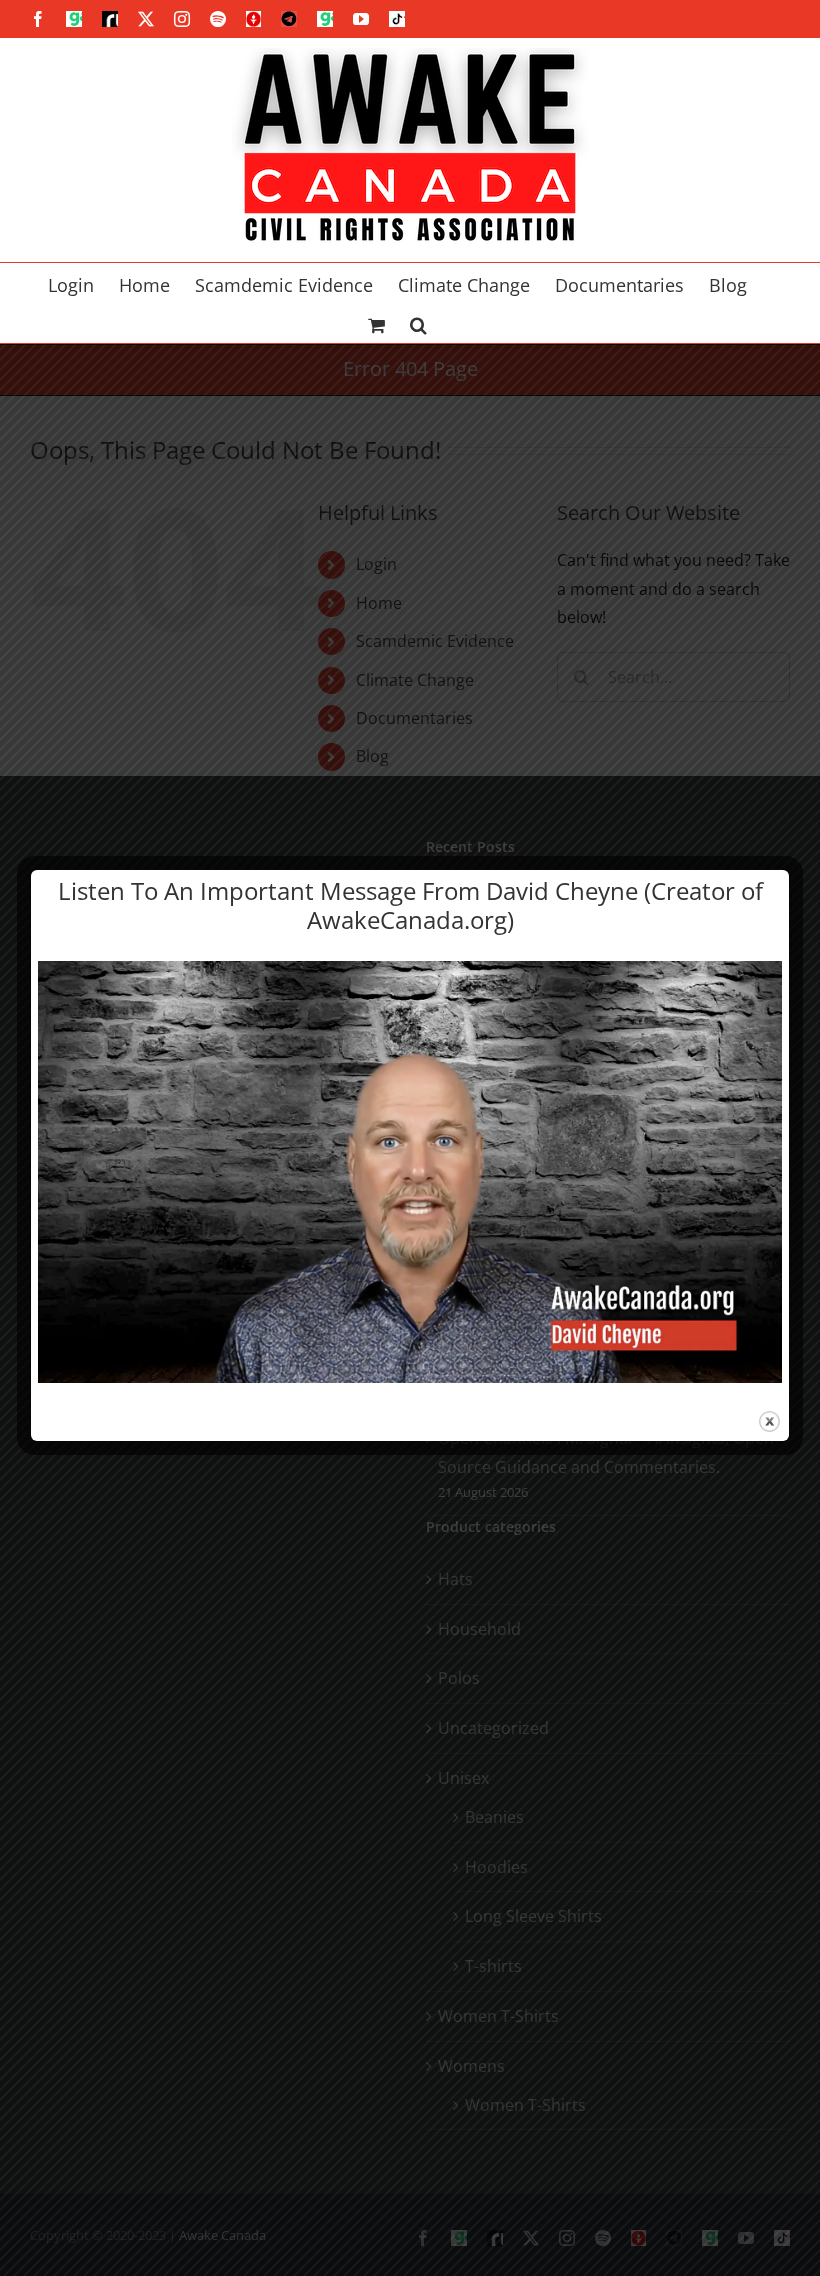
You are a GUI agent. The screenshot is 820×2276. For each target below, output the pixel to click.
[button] (418, 323)
